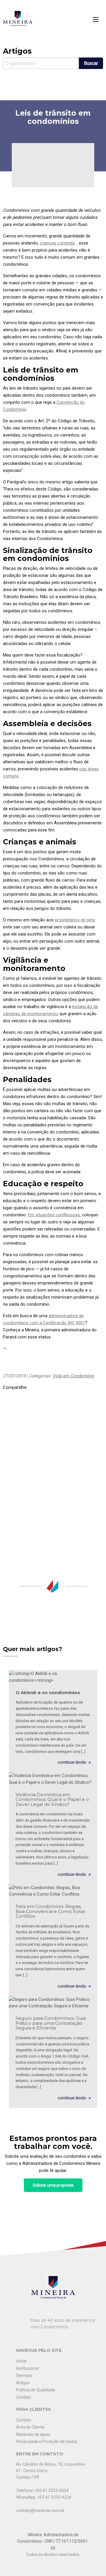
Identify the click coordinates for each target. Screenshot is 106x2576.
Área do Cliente (30, 2427)
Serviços (24, 2375)
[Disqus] (53, 1478)
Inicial (21, 2361)
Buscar (91, 63)
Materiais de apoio (33, 2434)
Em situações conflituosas (54, 1215)
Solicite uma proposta (53, 2185)
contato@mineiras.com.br (40, 2511)
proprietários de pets (75, 920)
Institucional (27, 2368)
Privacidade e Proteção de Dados (47, 2442)
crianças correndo (57, 243)
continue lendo (72, 1762)
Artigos (23, 2383)
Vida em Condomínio (73, 1376)
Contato (24, 2397)
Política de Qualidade (36, 2390)
